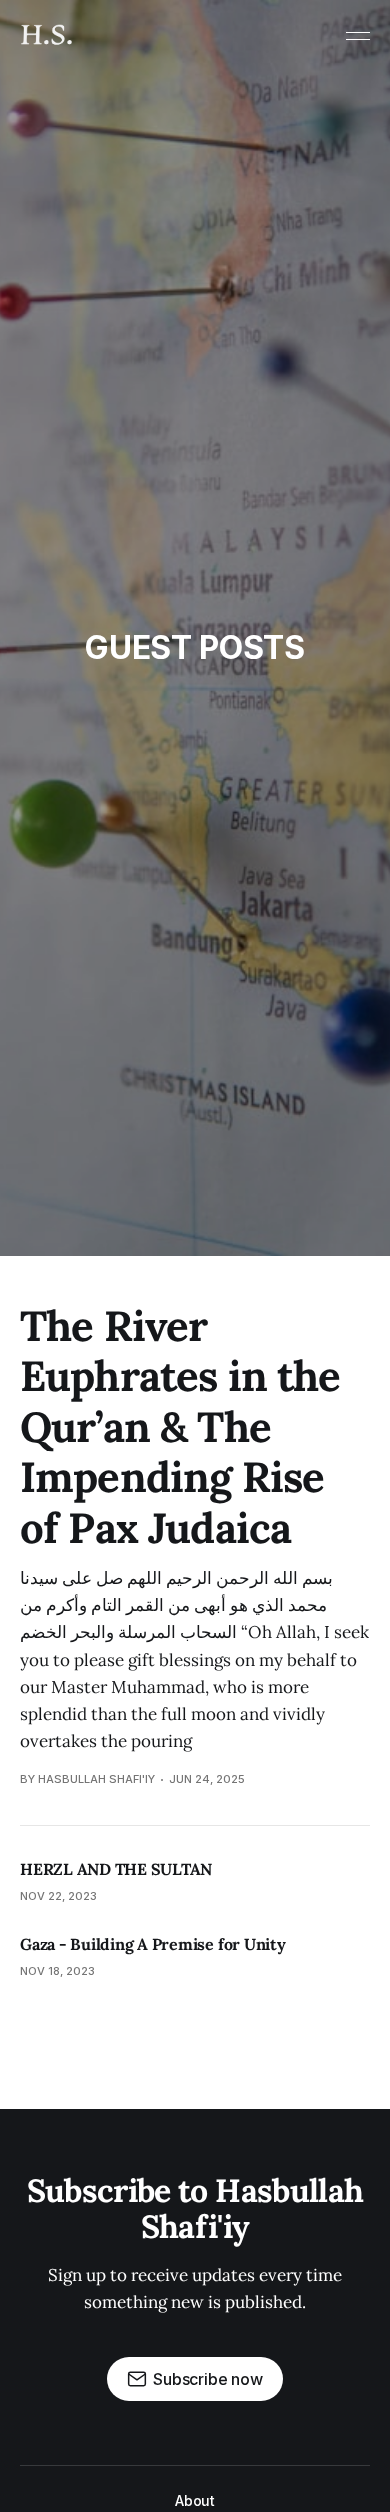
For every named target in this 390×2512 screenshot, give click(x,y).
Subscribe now (208, 2379)
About (195, 2500)
